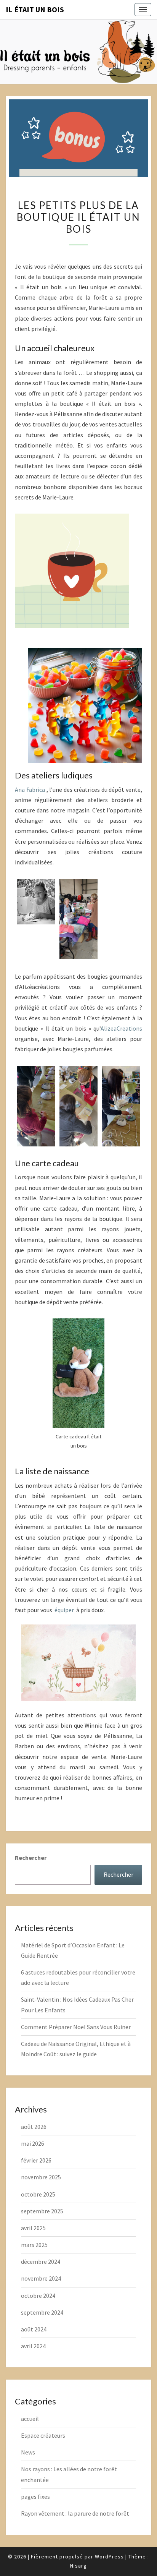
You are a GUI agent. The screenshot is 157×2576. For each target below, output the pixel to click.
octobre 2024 (38, 2296)
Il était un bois (35, 9)
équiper (64, 1610)
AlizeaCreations (121, 1028)
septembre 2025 (42, 2211)
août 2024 (34, 2329)
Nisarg (78, 2566)
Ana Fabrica (30, 789)
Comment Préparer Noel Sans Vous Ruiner (76, 2027)
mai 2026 (33, 2143)
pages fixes (35, 2497)
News (28, 2452)
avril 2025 (33, 2228)
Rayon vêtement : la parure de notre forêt (75, 2513)
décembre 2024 (41, 2261)
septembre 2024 (42, 2312)
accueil (30, 2419)
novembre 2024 (41, 2278)
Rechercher (31, 1858)
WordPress (109, 2557)
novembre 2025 (41, 2177)
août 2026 (34, 2127)
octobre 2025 (38, 2194)
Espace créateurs (43, 2435)
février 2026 (36, 2160)
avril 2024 (33, 2346)
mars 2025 (34, 2245)
